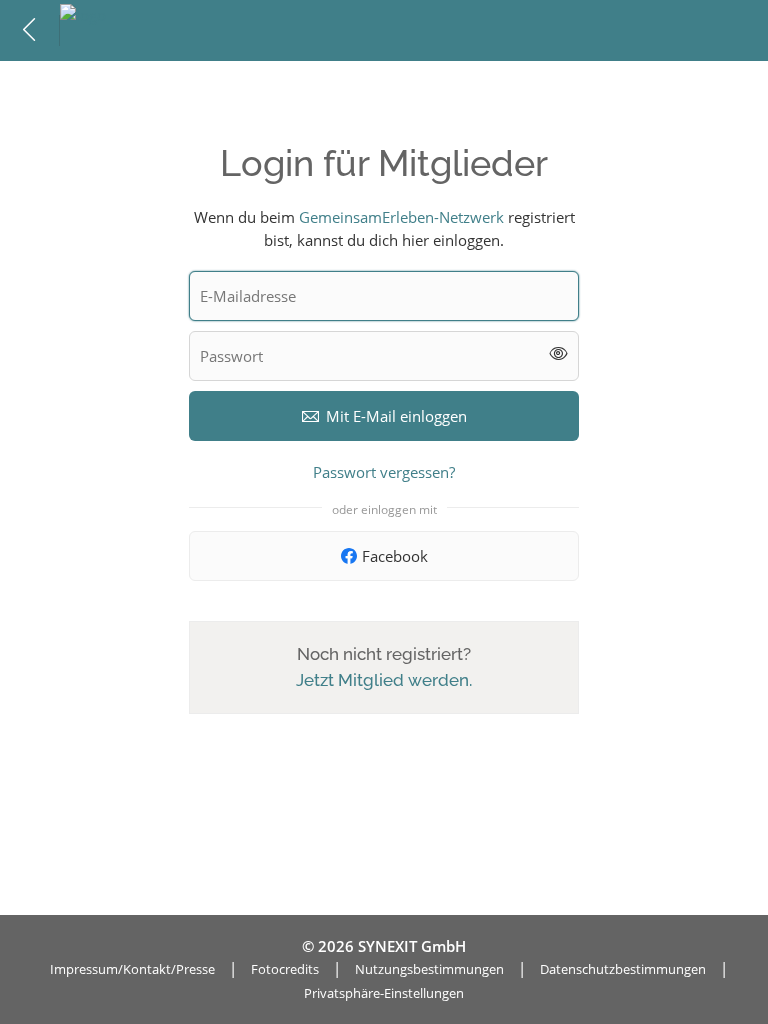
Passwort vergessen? (384, 472)
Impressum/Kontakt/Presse (132, 969)
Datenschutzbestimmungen (623, 969)
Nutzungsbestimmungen (429, 969)
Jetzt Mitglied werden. (384, 680)
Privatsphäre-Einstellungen (384, 993)
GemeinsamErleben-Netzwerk (401, 217)
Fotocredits (285, 969)
